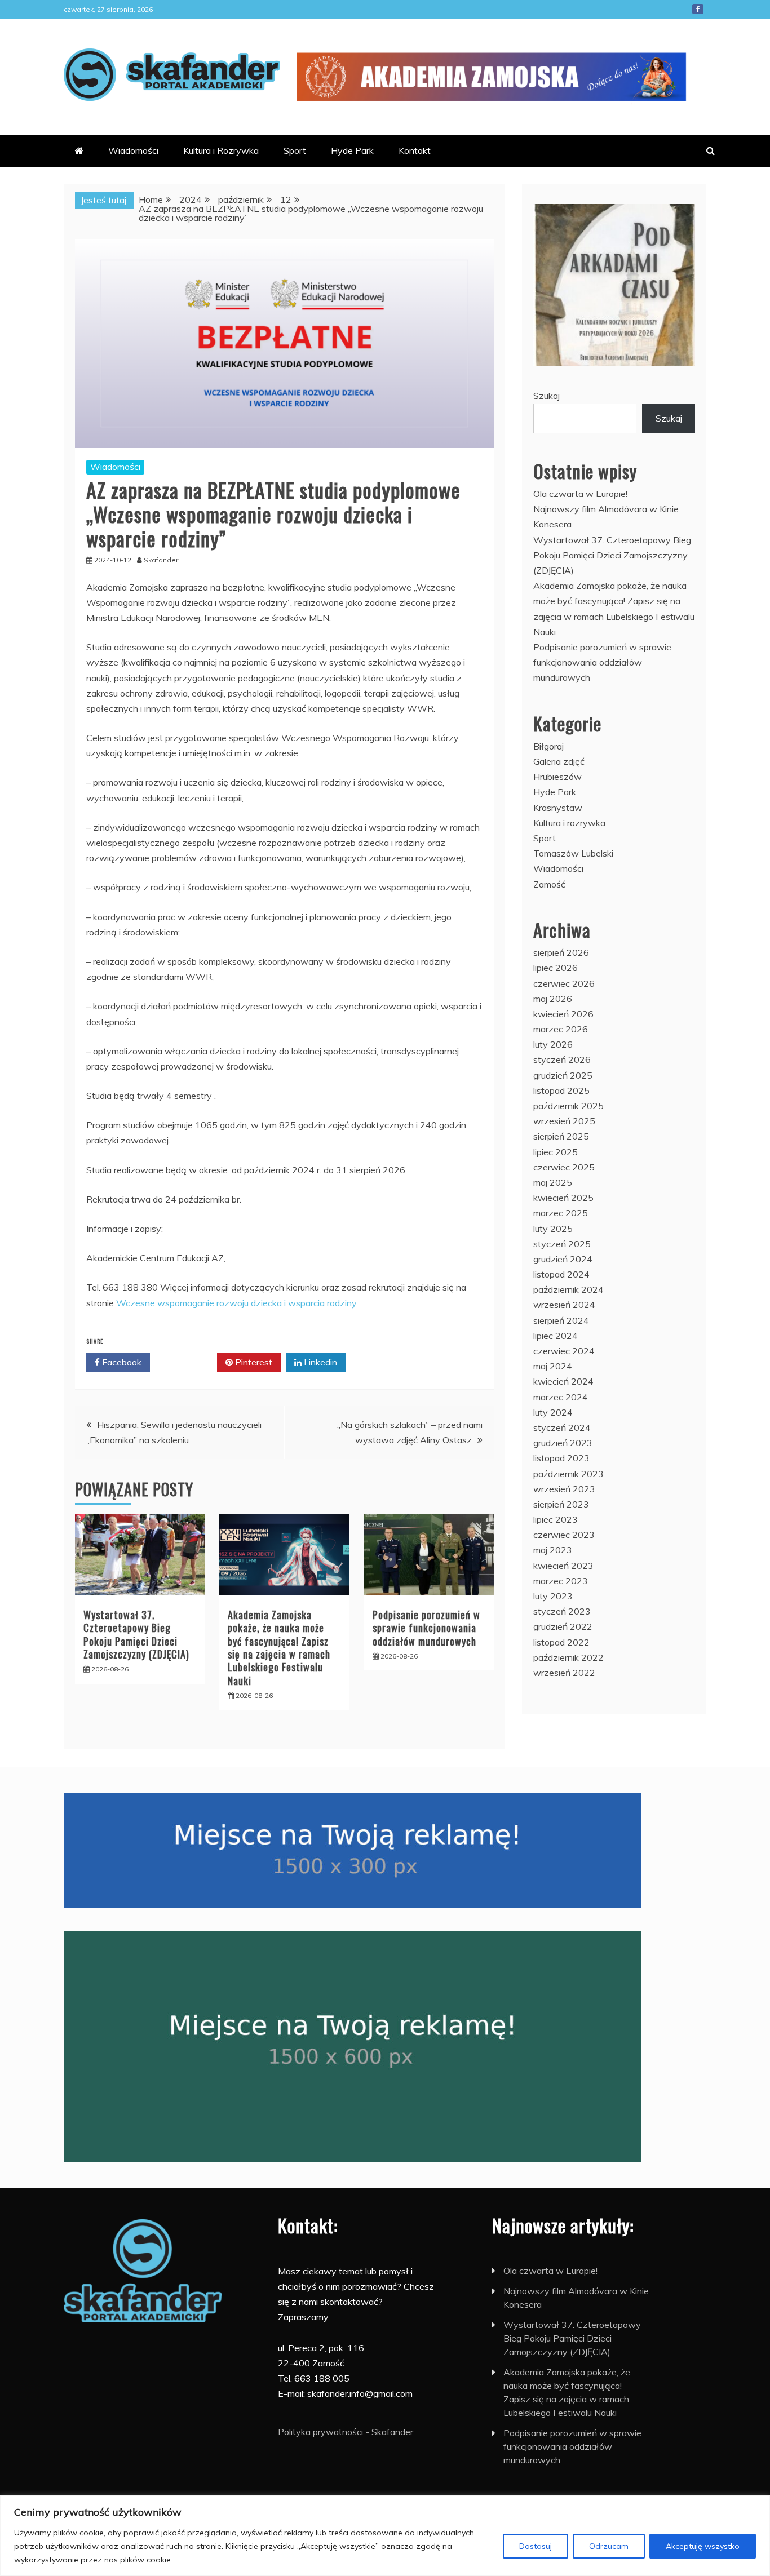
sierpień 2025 (561, 1136)
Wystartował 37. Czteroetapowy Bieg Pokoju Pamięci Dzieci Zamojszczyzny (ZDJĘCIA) (136, 1634)
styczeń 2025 (562, 1244)
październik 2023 (568, 1474)
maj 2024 (553, 1366)
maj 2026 (553, 999)
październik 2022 (568, 1657)
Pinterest (253, 1362)
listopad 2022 (561, 1642)
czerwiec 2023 (564, 1535)
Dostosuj (536, 2546)
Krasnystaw (558, 808)
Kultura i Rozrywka (221, 150)
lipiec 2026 (556, 968)
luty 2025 (553, 1229)
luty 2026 (553, 1044)
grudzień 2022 (563, 1626)
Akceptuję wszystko (703, 2546)
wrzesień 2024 (564, 1305)
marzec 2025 (561, 1213)
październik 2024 (568, 1289)
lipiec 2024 (556, 1336)
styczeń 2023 (562, 1611)
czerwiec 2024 (564, 1351)
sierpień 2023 (561, 1504)
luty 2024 (553, 1412)
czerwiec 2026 (564, 983)
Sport (295, 150)
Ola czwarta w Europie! (580, 494)
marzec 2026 (561, 1029)
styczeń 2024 (562, 1427)
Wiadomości (133, 150)
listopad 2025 (561, 1090)
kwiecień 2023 (563, 1566)
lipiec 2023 (556, 1519)
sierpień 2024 (561, 1320)
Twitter (187, 1362)
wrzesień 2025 (564, 1121)
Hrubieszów (557, 777)
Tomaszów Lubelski (573, 853)
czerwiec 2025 (564, 1167)
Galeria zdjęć (559, 761)
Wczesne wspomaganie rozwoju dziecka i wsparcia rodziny (236, 1303)
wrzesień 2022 (564, 1673)
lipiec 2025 (556, 1152)
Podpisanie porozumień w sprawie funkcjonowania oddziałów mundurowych (426, 1628)
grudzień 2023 (563, 1443)
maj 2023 (553, 1550)
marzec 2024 (561, 1397)
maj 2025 (553, 1182)
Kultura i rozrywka (569, 823)
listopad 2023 (561, 1458)
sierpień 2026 (561, 952)
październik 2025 (568, 1106)
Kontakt (415, 150)
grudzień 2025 (563, 1075)
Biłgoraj (548, 746)
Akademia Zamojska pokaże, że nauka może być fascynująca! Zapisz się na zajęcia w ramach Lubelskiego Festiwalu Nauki (279, 1648)
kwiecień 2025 (563, 1198)
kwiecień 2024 (563, 1381)
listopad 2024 (561, 1274)
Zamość (549, 884)
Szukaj (546, 396)
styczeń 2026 (562, 1059)
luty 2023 (553, 1596)
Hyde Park (352, 150)
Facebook (698, 9)
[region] (385, 2536)
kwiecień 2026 (563, 1014)
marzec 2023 (561, 1581)
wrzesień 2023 (564, 1489)
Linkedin (319, 1362)
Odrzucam (609, 2546)
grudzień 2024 (563, 1259)
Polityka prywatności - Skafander (346, 2432)
